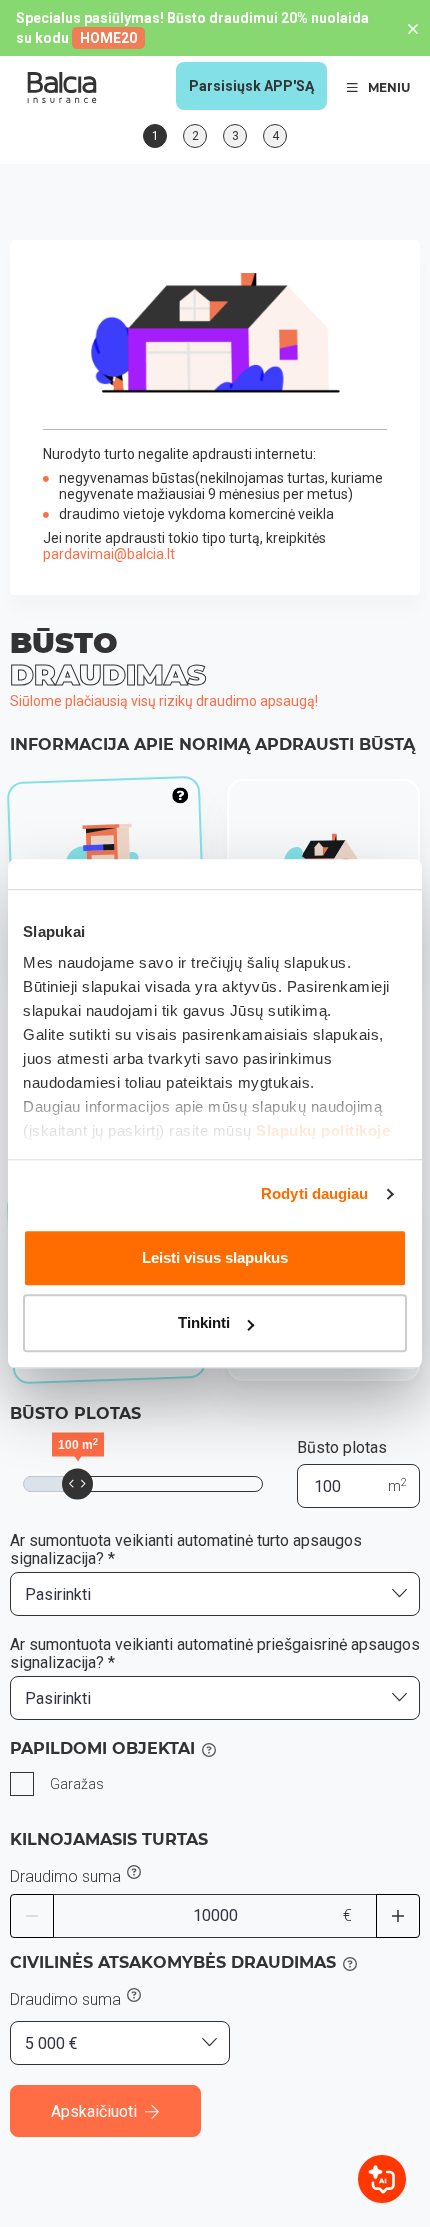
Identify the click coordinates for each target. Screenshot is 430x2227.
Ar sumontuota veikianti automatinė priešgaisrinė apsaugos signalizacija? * (215, 1654)
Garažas (77, 1784)
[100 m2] (77, 1484)
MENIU (389, 87)
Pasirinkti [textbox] (58, 1594)
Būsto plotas (342, 1447)
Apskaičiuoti (94, 2111)
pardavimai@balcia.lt (109, 554)
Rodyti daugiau (314, 1193)
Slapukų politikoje (323, 1130)
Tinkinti (204, 1322)
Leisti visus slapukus (215, 1257)
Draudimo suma (65, 1877)
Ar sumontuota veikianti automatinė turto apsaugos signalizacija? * (186, 1550)
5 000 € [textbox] (51, 2043)
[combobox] (215, 1594)
